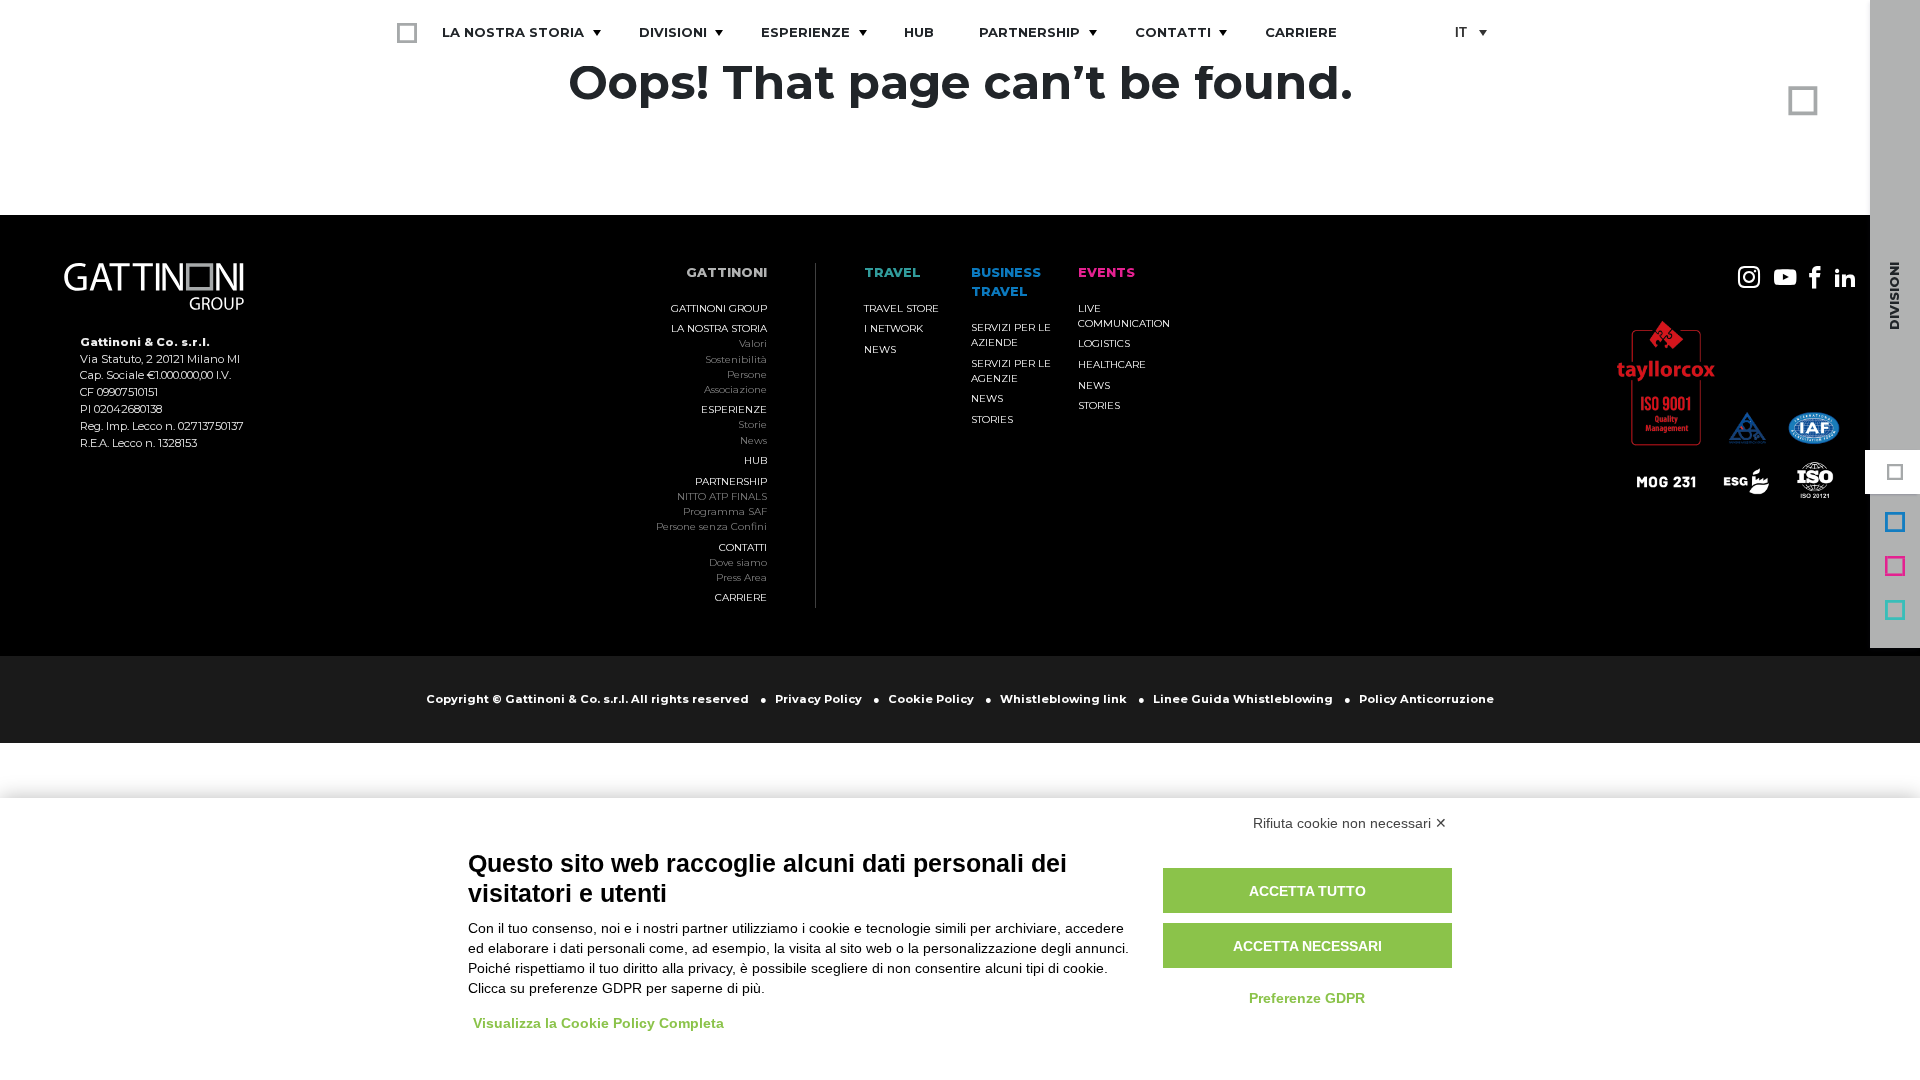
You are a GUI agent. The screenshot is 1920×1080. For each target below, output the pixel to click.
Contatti (1173, 32)
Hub (919, 32)
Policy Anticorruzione (1426, 699)
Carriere (1301, 32)
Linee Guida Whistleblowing (1243, 699)
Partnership (1029, 32)
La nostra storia (513, 32)
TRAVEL (892, 272)
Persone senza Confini (711, 526)
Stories (992, 419)
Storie (752, 424)
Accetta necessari (1307, 946)
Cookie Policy (931, 699)
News (753, 440)
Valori (753, 343)
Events (1895, 566)
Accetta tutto (1307, 891)
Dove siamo (738, 562)
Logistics (1104, 343)
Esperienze (805, 32)
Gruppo (1895, 472)
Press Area (741, 577)
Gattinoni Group (719, 308)
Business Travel (1895, 522)
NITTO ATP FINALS (722, 496)
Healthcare (1112, 364)
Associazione (735, 389)
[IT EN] (1470, 33)
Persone (747, 374)
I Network (893, 328)
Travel (1895, 610)
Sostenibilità (736, 359)
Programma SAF (725, 511)
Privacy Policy (818, 699)
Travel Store (901, 308)
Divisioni (673, 32)
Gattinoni (726, 272)
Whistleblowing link (1063, 699)
